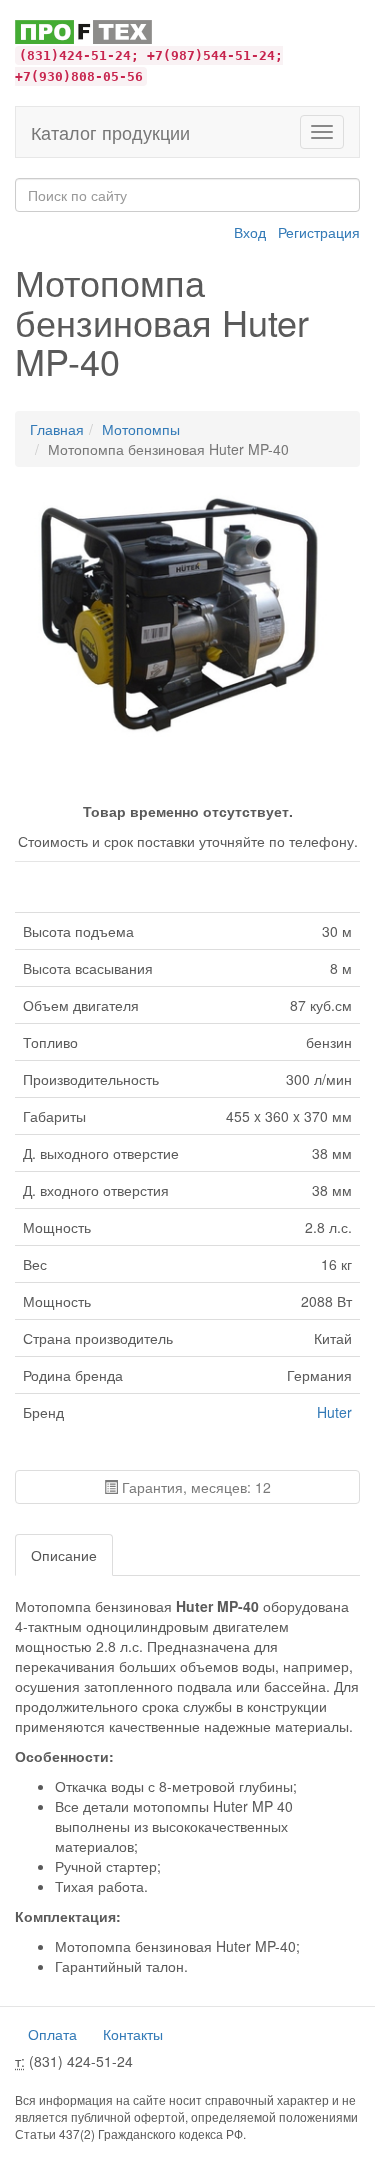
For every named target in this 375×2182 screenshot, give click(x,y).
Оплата (52, 2034)
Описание (64, 1555)
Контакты (133, 2034)
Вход (250, 232)
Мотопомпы (141, 429)
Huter (334, 1412)
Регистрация (319, 232)
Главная (57, 429)
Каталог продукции (110, 132)
